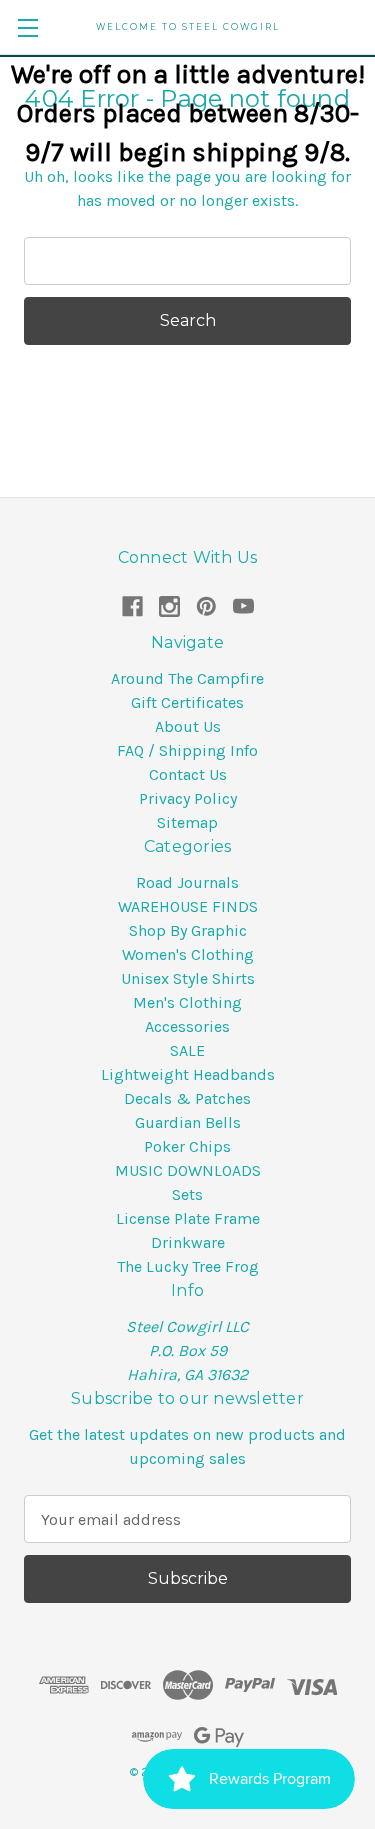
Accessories (187, 1026)
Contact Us (188, 774)
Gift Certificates (187, 702)
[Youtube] (243, 606)
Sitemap (187, 822)
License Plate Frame (188, 1218)
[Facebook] (132, 606)
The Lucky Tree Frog (188, 1266)
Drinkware (188, 1242)
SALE (187, 1050)
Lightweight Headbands (188, 1074)
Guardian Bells (188, 1122)
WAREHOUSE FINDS (188, 906)
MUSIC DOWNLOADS (188, 1170)
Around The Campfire (187, 678)
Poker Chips (187, 1146)
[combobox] (187, 261)
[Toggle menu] (27, 27)
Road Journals (187, 882)
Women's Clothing (188, 954)
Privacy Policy (188, 798)
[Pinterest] (206, 606)
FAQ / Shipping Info (187, 750)
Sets (187, 1194)
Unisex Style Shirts (188, 978)
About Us (188, 726)
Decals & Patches (187, 1098)
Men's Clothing (187, 1002)
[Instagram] (169, 606)
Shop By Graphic (188, 930)
